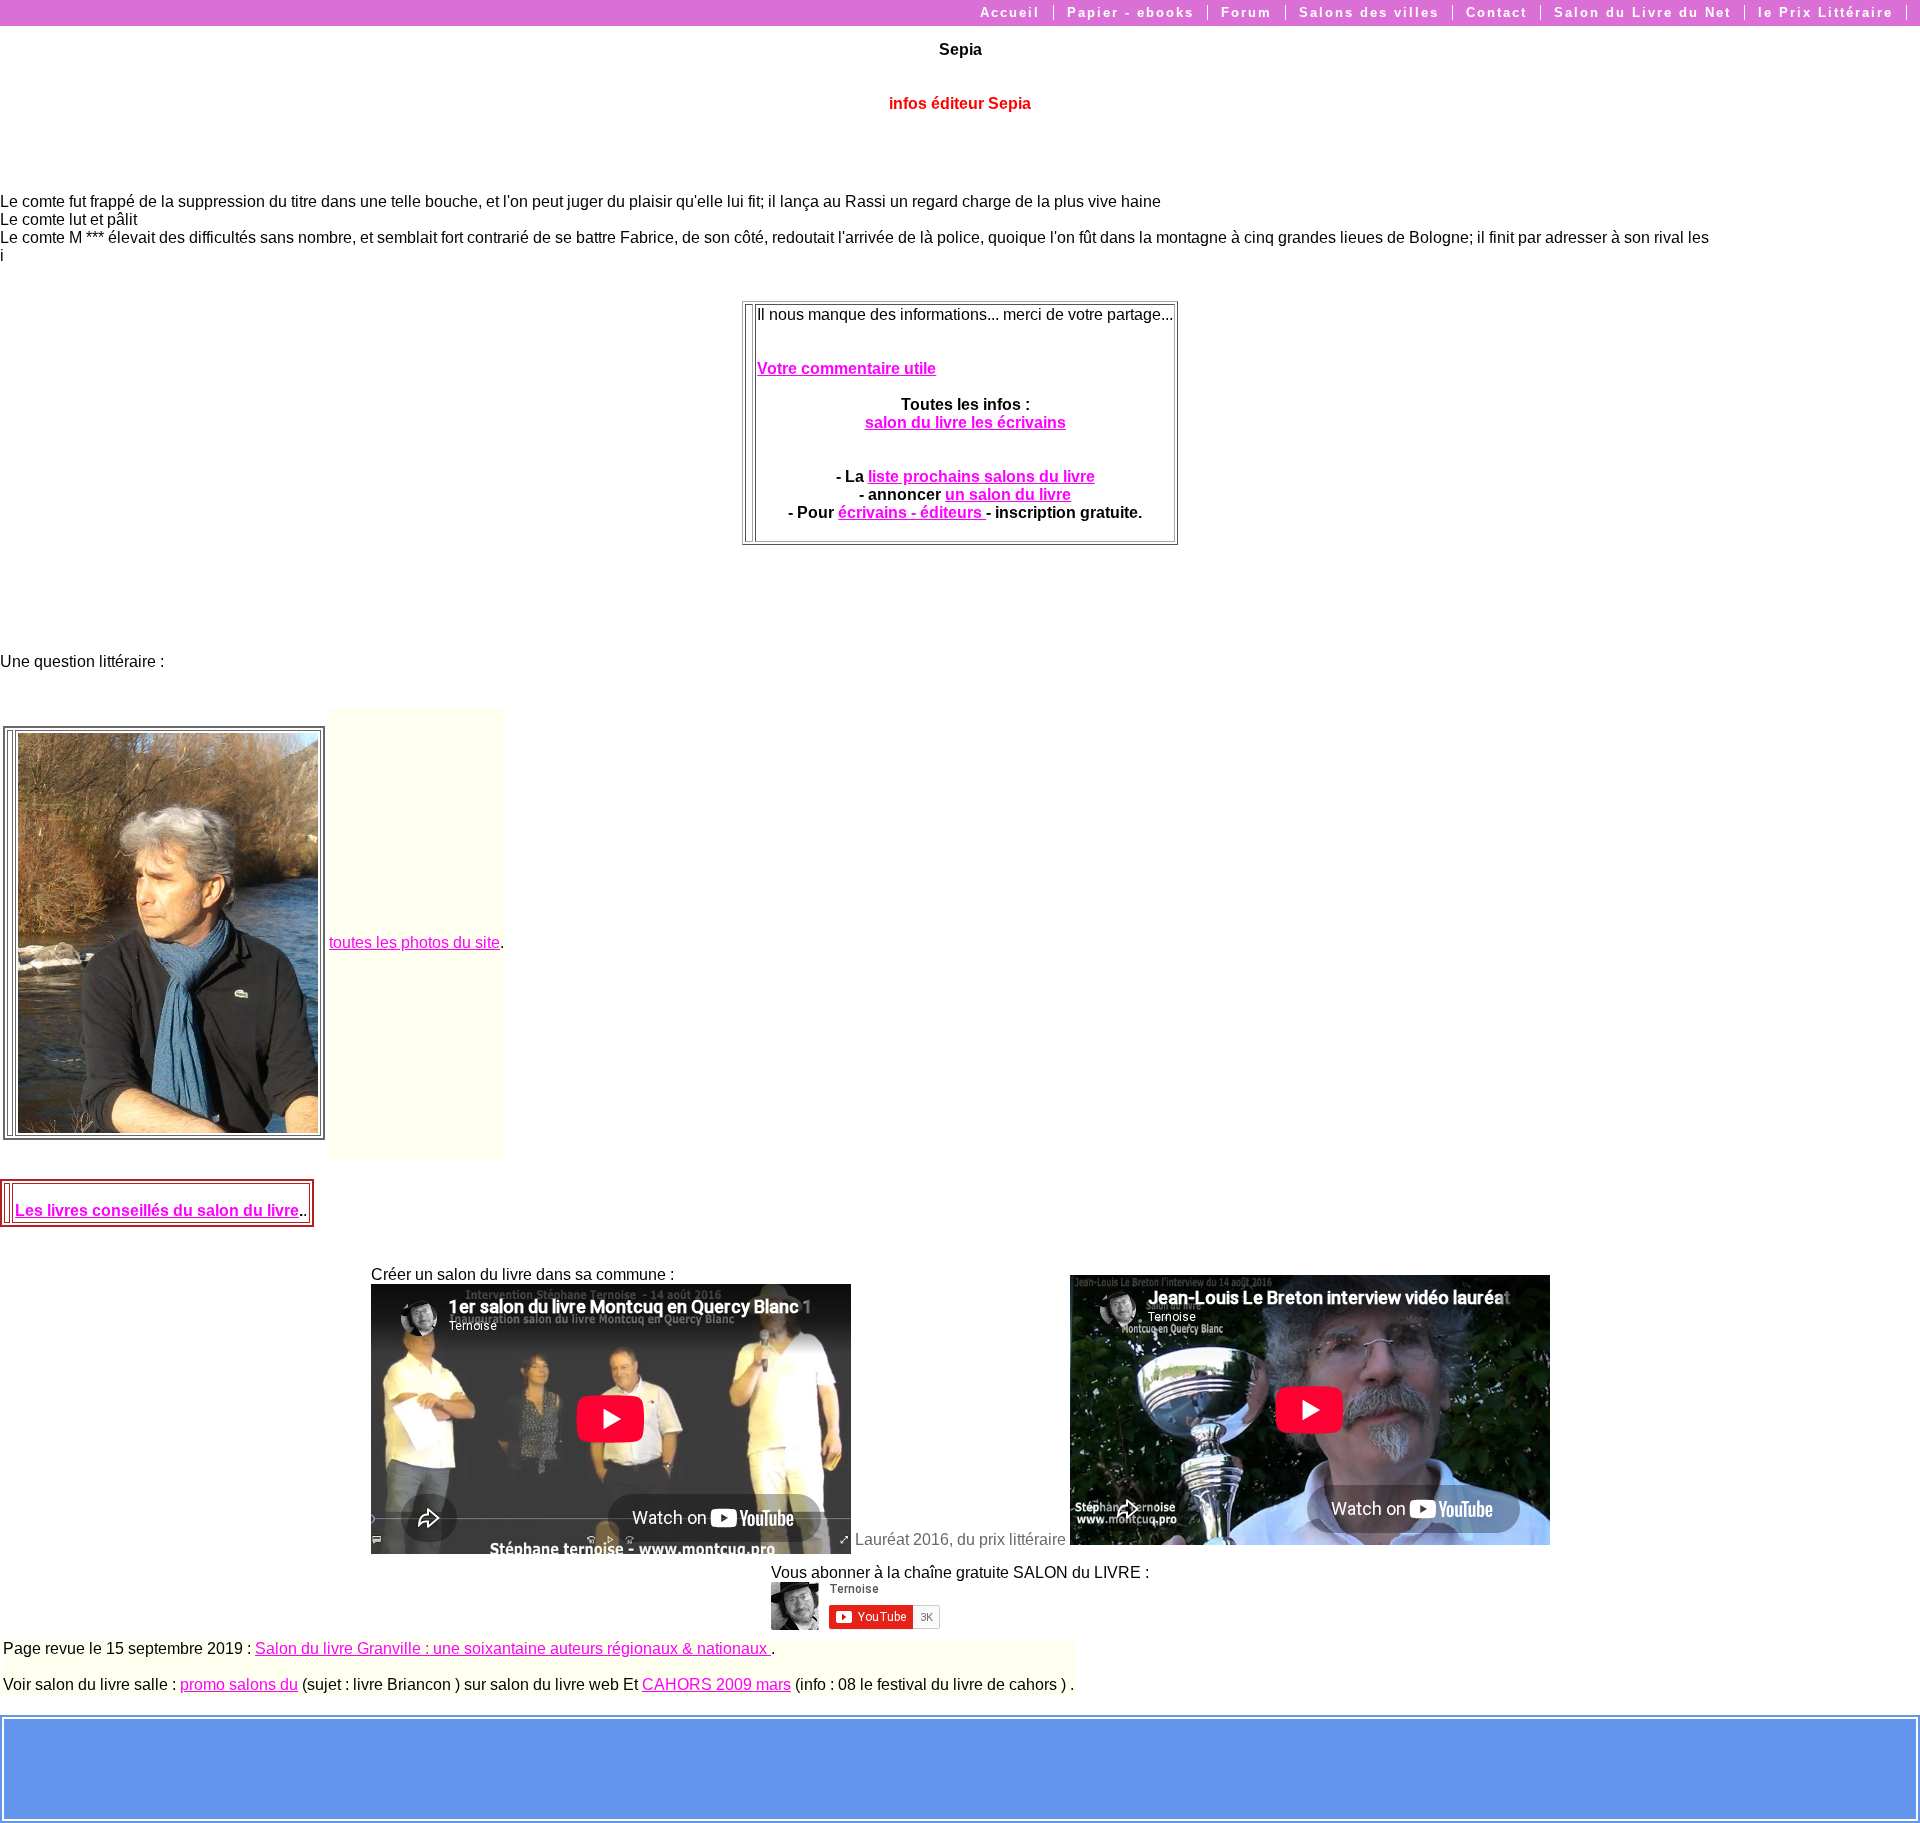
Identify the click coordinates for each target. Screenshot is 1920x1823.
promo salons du (239, 1684)
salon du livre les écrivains (965, 422)
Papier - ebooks (1130, 12)
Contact (1496, 12)
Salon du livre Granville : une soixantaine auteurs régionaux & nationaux (513, 1648)
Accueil (1010, 12)
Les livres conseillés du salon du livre (157, 1210)
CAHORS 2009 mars (716, 1684)
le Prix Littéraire (1825, 12)
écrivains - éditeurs (912, 512)
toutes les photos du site (414, 942)
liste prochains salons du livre (981, 476)
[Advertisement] (960, 1767)
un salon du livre (1008, 494)
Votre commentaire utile (846, 368)
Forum (1246, 12)
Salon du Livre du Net (1642, 12)
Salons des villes (1369, 12)
